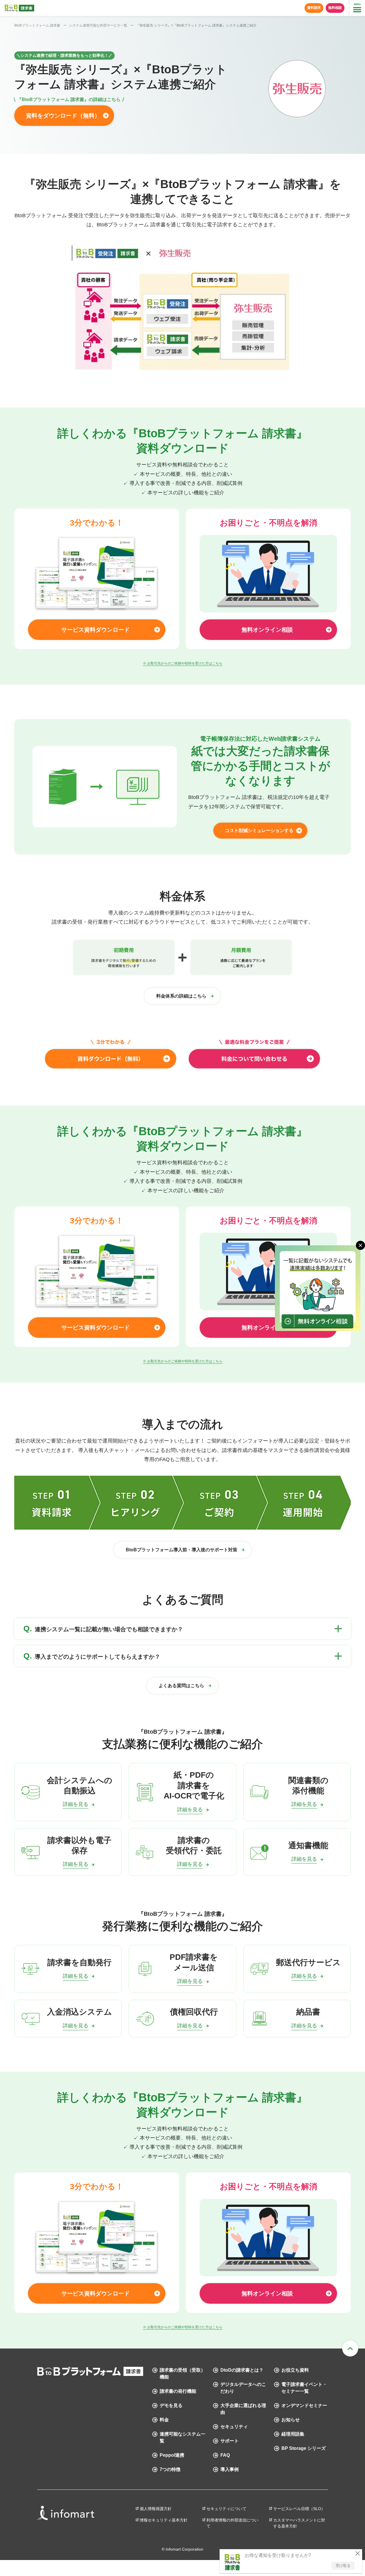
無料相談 (335, 8)
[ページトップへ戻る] (350, 2349)
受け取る (343, 2566)
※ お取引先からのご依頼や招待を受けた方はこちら (183, 663)
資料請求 (314, 8)
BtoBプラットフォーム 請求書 (37, 25)
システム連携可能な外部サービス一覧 (98, 25)
